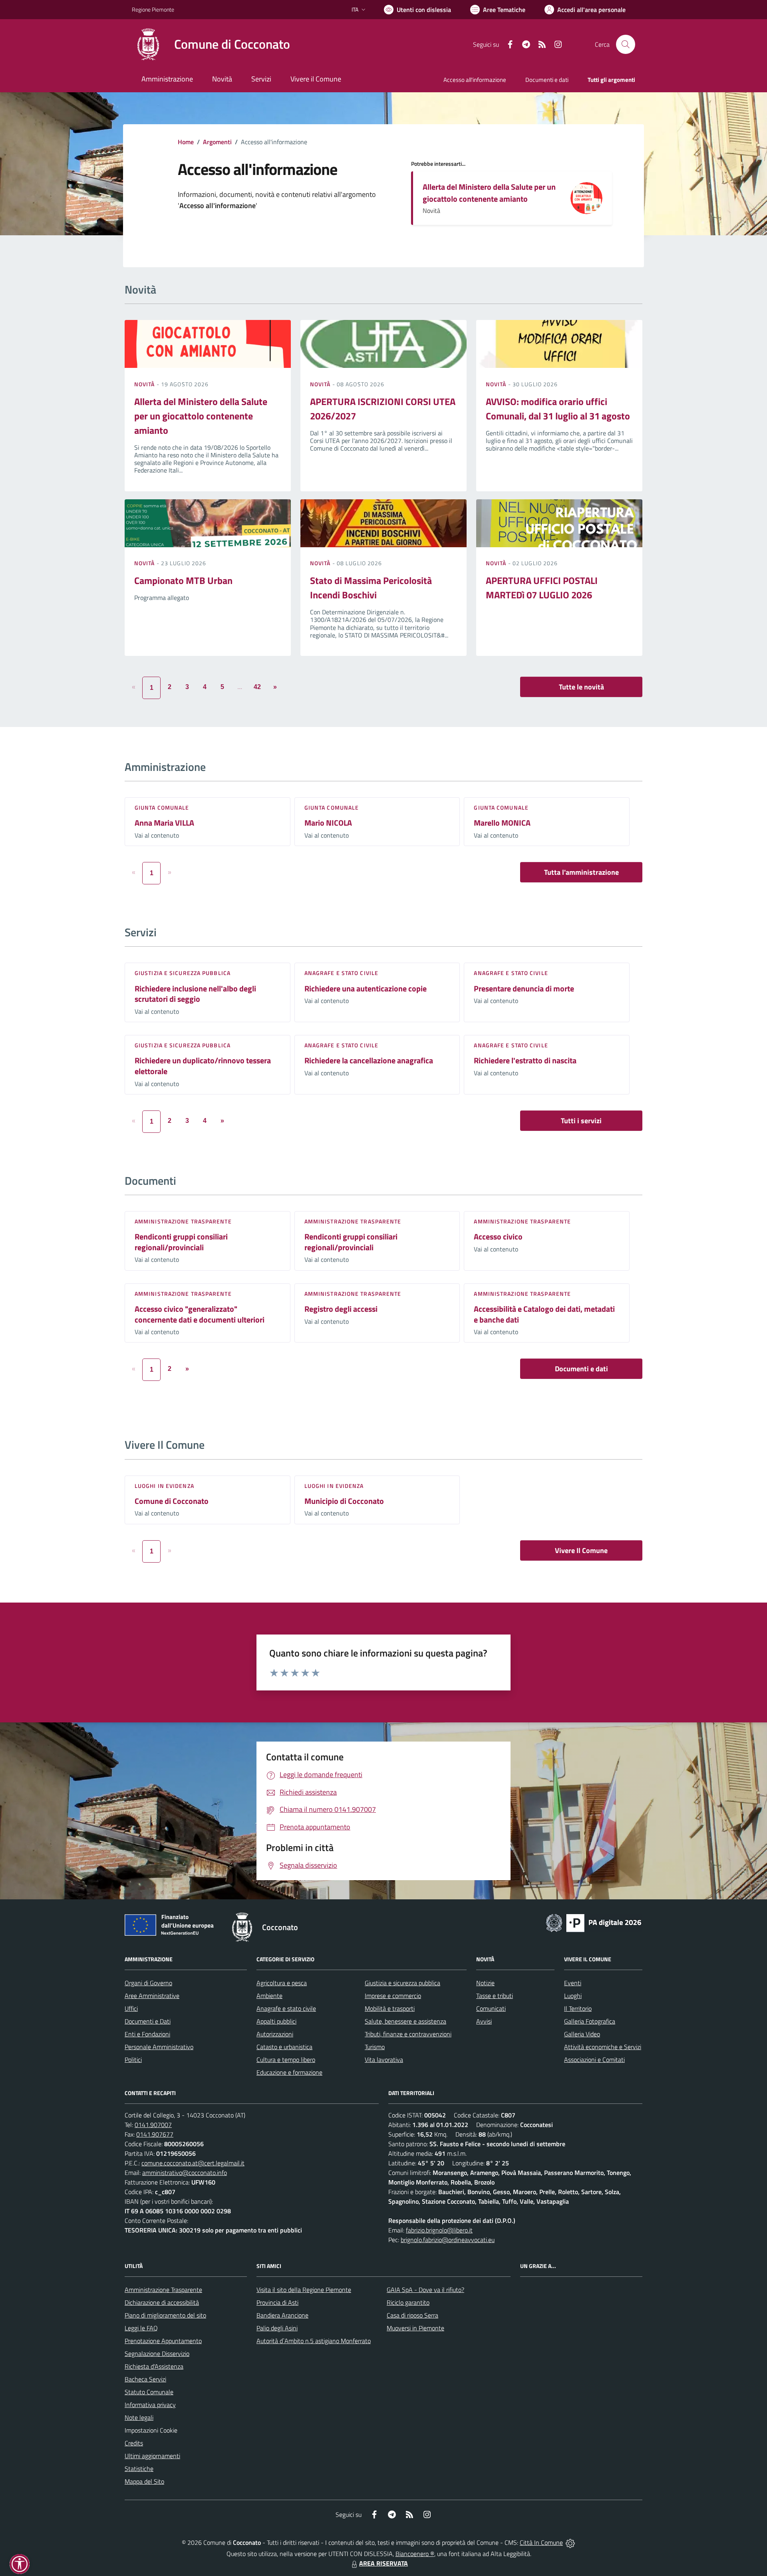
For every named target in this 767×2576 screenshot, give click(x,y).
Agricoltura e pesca (282, 1983)
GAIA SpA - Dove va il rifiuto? (425, 2290)
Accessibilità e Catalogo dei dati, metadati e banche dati (544, 1314)
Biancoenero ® (415, 2554)
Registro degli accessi (341, 1309)
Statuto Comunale (149, 2392)
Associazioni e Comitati (594, 2060)
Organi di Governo (148, 1983)
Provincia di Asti (277, 2302)
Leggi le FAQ (141, 2328)
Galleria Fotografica (590, 2021)
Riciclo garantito (408, 2302)
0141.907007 (153, 2125)
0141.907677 (155, 2134)
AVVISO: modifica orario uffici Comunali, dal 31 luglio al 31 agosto (558, 409)
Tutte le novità (581, 687)
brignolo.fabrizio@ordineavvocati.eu (448, 2240)
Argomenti (217, 142)
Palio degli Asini (277, 2328)
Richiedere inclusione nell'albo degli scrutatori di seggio (195, 994)
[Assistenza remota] (570, 2542)
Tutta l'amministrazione (581, 872)
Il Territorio (578, 2008)
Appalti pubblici (276, 2021)
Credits (134, 2443)
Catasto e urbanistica (284, 2047)
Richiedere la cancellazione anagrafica (369, 1060)
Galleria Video (582, 2034)
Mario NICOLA (328, 823)
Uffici (131, 2008)
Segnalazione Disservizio (157, 2354)
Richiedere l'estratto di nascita (525, 1060)
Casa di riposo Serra (412, 2315)
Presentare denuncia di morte (524, 988)
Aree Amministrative (152, 1996)
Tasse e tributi (495, 1996)
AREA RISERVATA (383, 2563)
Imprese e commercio (393, 1996)
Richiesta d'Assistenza (154, 2366)
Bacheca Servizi (145, 2379)
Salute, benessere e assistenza (405, 2021)
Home (186, 142)
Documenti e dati (581, 1369)
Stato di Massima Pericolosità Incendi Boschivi (371, 588)
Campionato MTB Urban (183, 580)
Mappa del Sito (144, 2481)
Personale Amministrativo (159, 2047)
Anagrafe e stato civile (341, 973)
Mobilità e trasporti (390, 2008)
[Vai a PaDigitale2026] (594, 1922)
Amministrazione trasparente (183, 1221)
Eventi (573, 1983)
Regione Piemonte (153, 9)
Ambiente (269, 1996)
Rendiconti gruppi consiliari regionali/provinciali (181, 1242)
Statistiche (139, 2469)
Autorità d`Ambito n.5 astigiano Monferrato (314, 2341)
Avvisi (484, 2021)
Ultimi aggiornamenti (152, 2456)
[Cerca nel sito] (626, 44)
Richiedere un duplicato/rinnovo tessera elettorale (203, 1066)
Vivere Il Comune (581, 1550)
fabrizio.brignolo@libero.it (439, 2230)
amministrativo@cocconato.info (185, 2173)
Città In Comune (541, 2542)
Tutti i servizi (581, 1121)
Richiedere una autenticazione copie (366, 988)
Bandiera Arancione (282, 2315)
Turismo (375, 2047)
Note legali (139, 2417)
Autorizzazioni (275, 2034)
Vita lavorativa (384, 2060)
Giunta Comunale (162, 807)
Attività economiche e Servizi (603, 2047)
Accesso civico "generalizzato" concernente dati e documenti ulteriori (200, 1314)
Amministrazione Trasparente (163, 2290)
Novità (145, 384)
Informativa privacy (150, 2405)
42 (257, 687)
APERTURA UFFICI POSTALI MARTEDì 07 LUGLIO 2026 (542, 588)
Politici (133, 2060)
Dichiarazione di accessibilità (162, 2302)
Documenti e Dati (148, 2021)
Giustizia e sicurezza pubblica (183, 973)
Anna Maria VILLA (164, 823)
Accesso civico (498, 1236)
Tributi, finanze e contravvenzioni (408, 2034)
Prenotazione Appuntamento (163, 2341)
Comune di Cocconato (172, 1501)
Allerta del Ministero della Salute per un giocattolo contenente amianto (489, 193)
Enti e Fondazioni (147, 2034)
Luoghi (573, 1996)
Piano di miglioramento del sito (165, 2315)
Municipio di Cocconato (344, 1501)
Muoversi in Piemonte (415, 2328)
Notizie (485, 1983)
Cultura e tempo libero (286, 2060)
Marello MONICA (502, 823)
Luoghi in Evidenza (164, 1486)
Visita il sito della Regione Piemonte (304, 2290)
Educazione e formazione (289, 2072)
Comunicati (491, 2008)
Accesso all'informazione (475, 80)
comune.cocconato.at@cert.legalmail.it (193, 2163)
